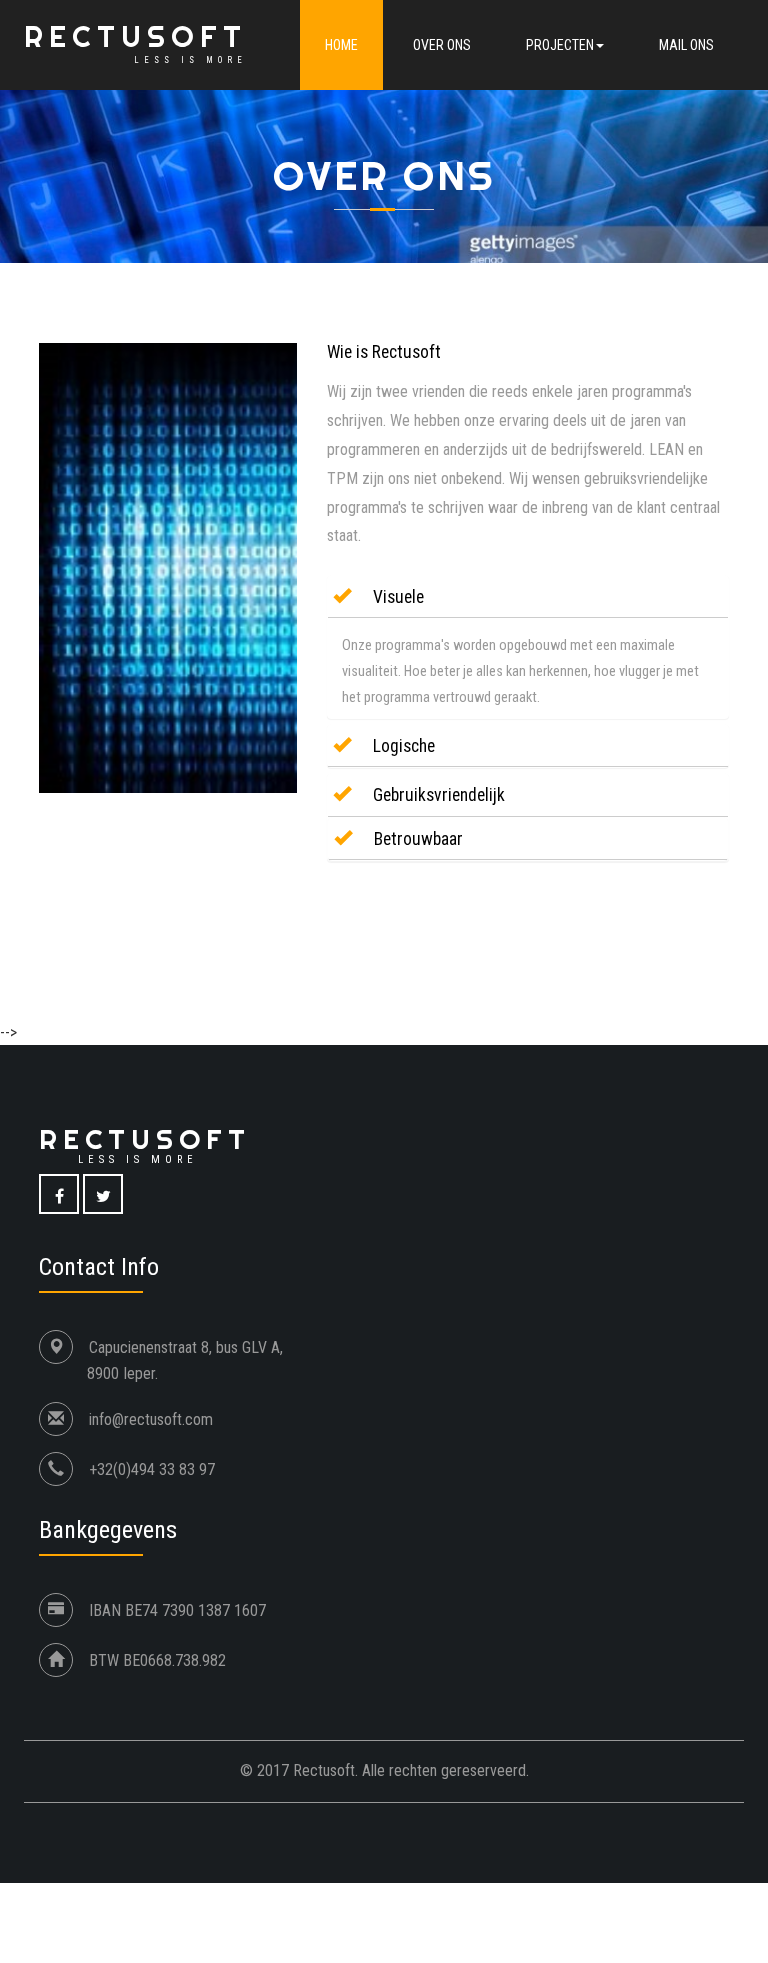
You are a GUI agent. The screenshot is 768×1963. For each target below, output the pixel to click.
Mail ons (686, 45)
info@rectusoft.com (151, 1419)
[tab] (528, 597)
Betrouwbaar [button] (416, 839)
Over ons (442, 45)
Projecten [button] (560, 45)
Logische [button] (402, 746)
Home (341, 45)
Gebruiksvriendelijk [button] (437, 795)
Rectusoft (135, 42)
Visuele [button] (396, 597)
